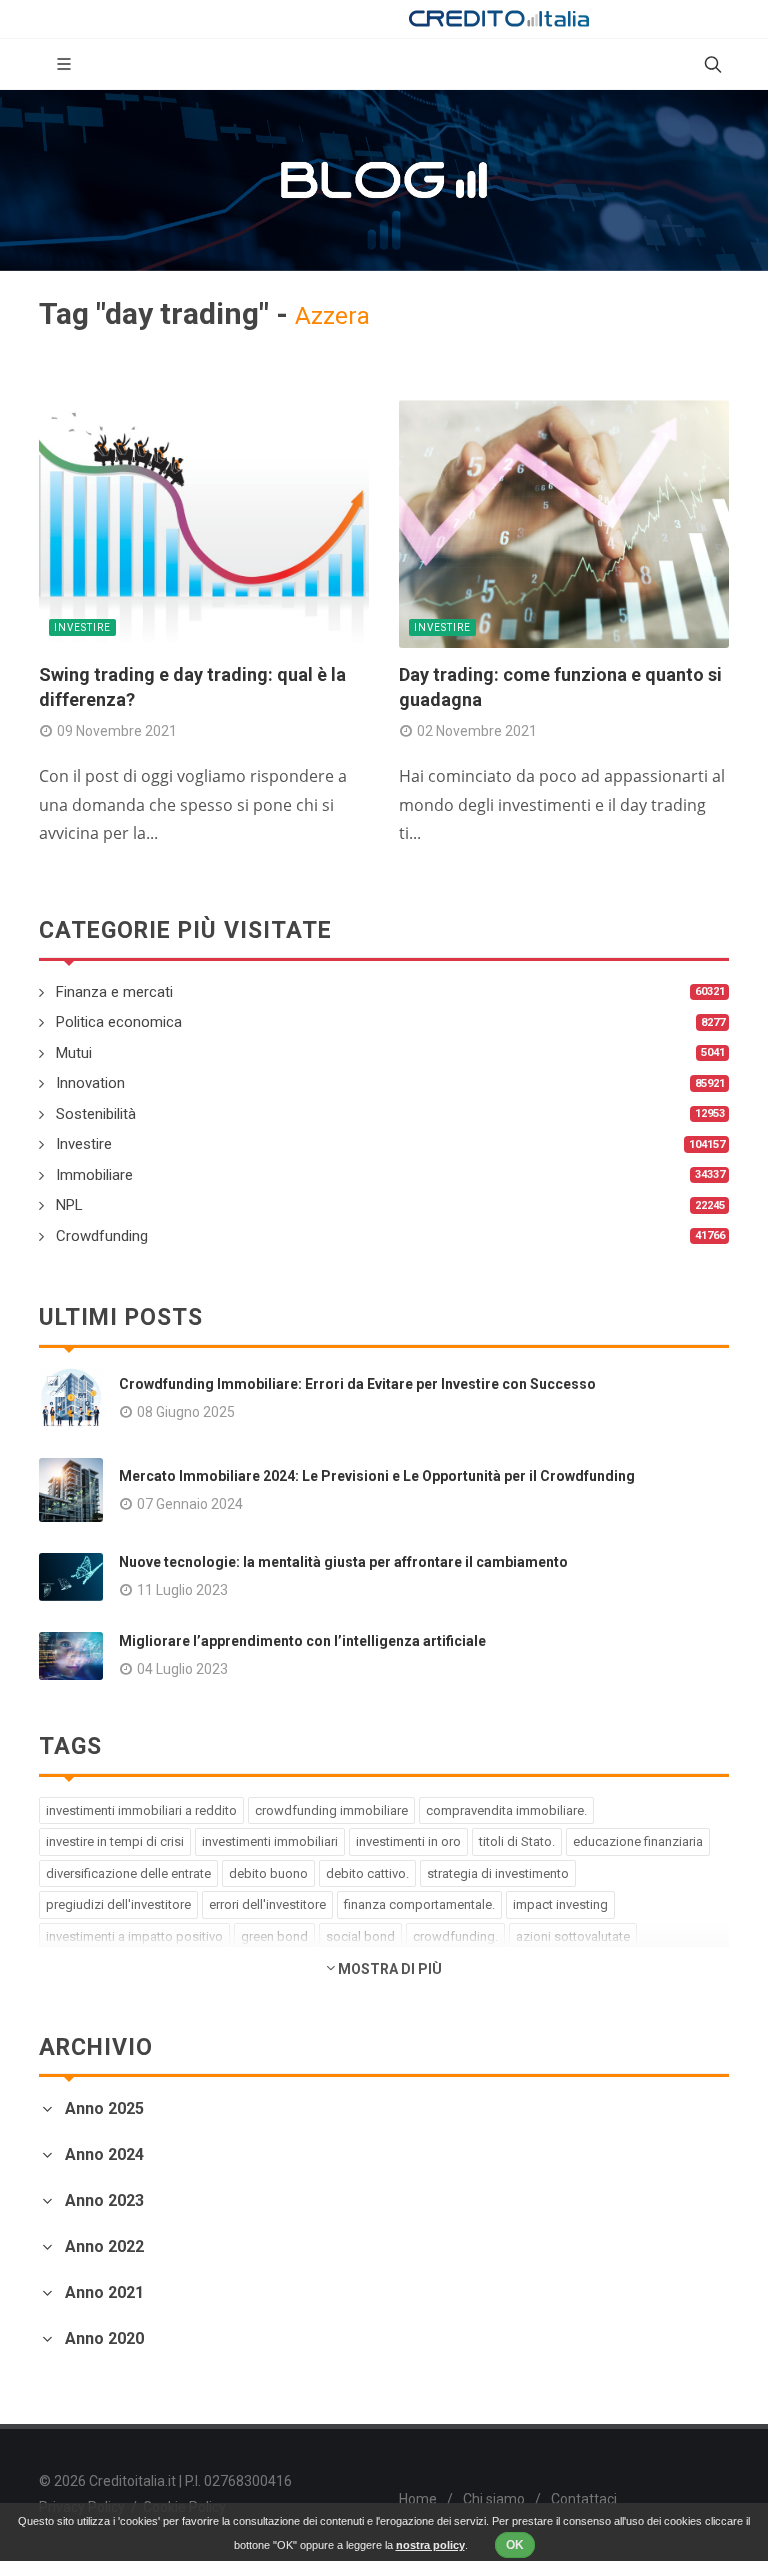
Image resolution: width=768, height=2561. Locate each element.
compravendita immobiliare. (506, 1810)
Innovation (90, 1083)
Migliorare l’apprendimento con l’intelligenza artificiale (302, 1641)
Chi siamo (494, 2499)
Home (418, 2499)
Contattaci (584, 2499)
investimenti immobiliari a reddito (141, 1810)
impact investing (560, 1904)
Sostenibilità (96, 1114)
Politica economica (119, 1022)
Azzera (332, 316)
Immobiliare (94, 1175)
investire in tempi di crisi (115, 1841)
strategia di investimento (498, 1873)
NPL (69, 1205)
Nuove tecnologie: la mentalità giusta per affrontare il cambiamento (343, 1562)
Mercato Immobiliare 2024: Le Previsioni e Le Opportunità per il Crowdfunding (377, 1476)
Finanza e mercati (114, 992)
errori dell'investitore (267, 1904)
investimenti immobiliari (270, 1841)
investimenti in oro (408, 1841)
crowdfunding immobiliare (331, 1810)
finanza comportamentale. (419, 1904)
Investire (82, 627)
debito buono (268, 1873)
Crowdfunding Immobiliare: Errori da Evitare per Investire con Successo (357, 1384)
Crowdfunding (102, 1236)
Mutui (74, 1053)
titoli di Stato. (517, 1841)
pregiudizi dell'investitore (118, 1904)
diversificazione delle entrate (128, 1873)
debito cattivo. (367, 1873)
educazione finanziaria (638, 1841)
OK (515, 2545)
